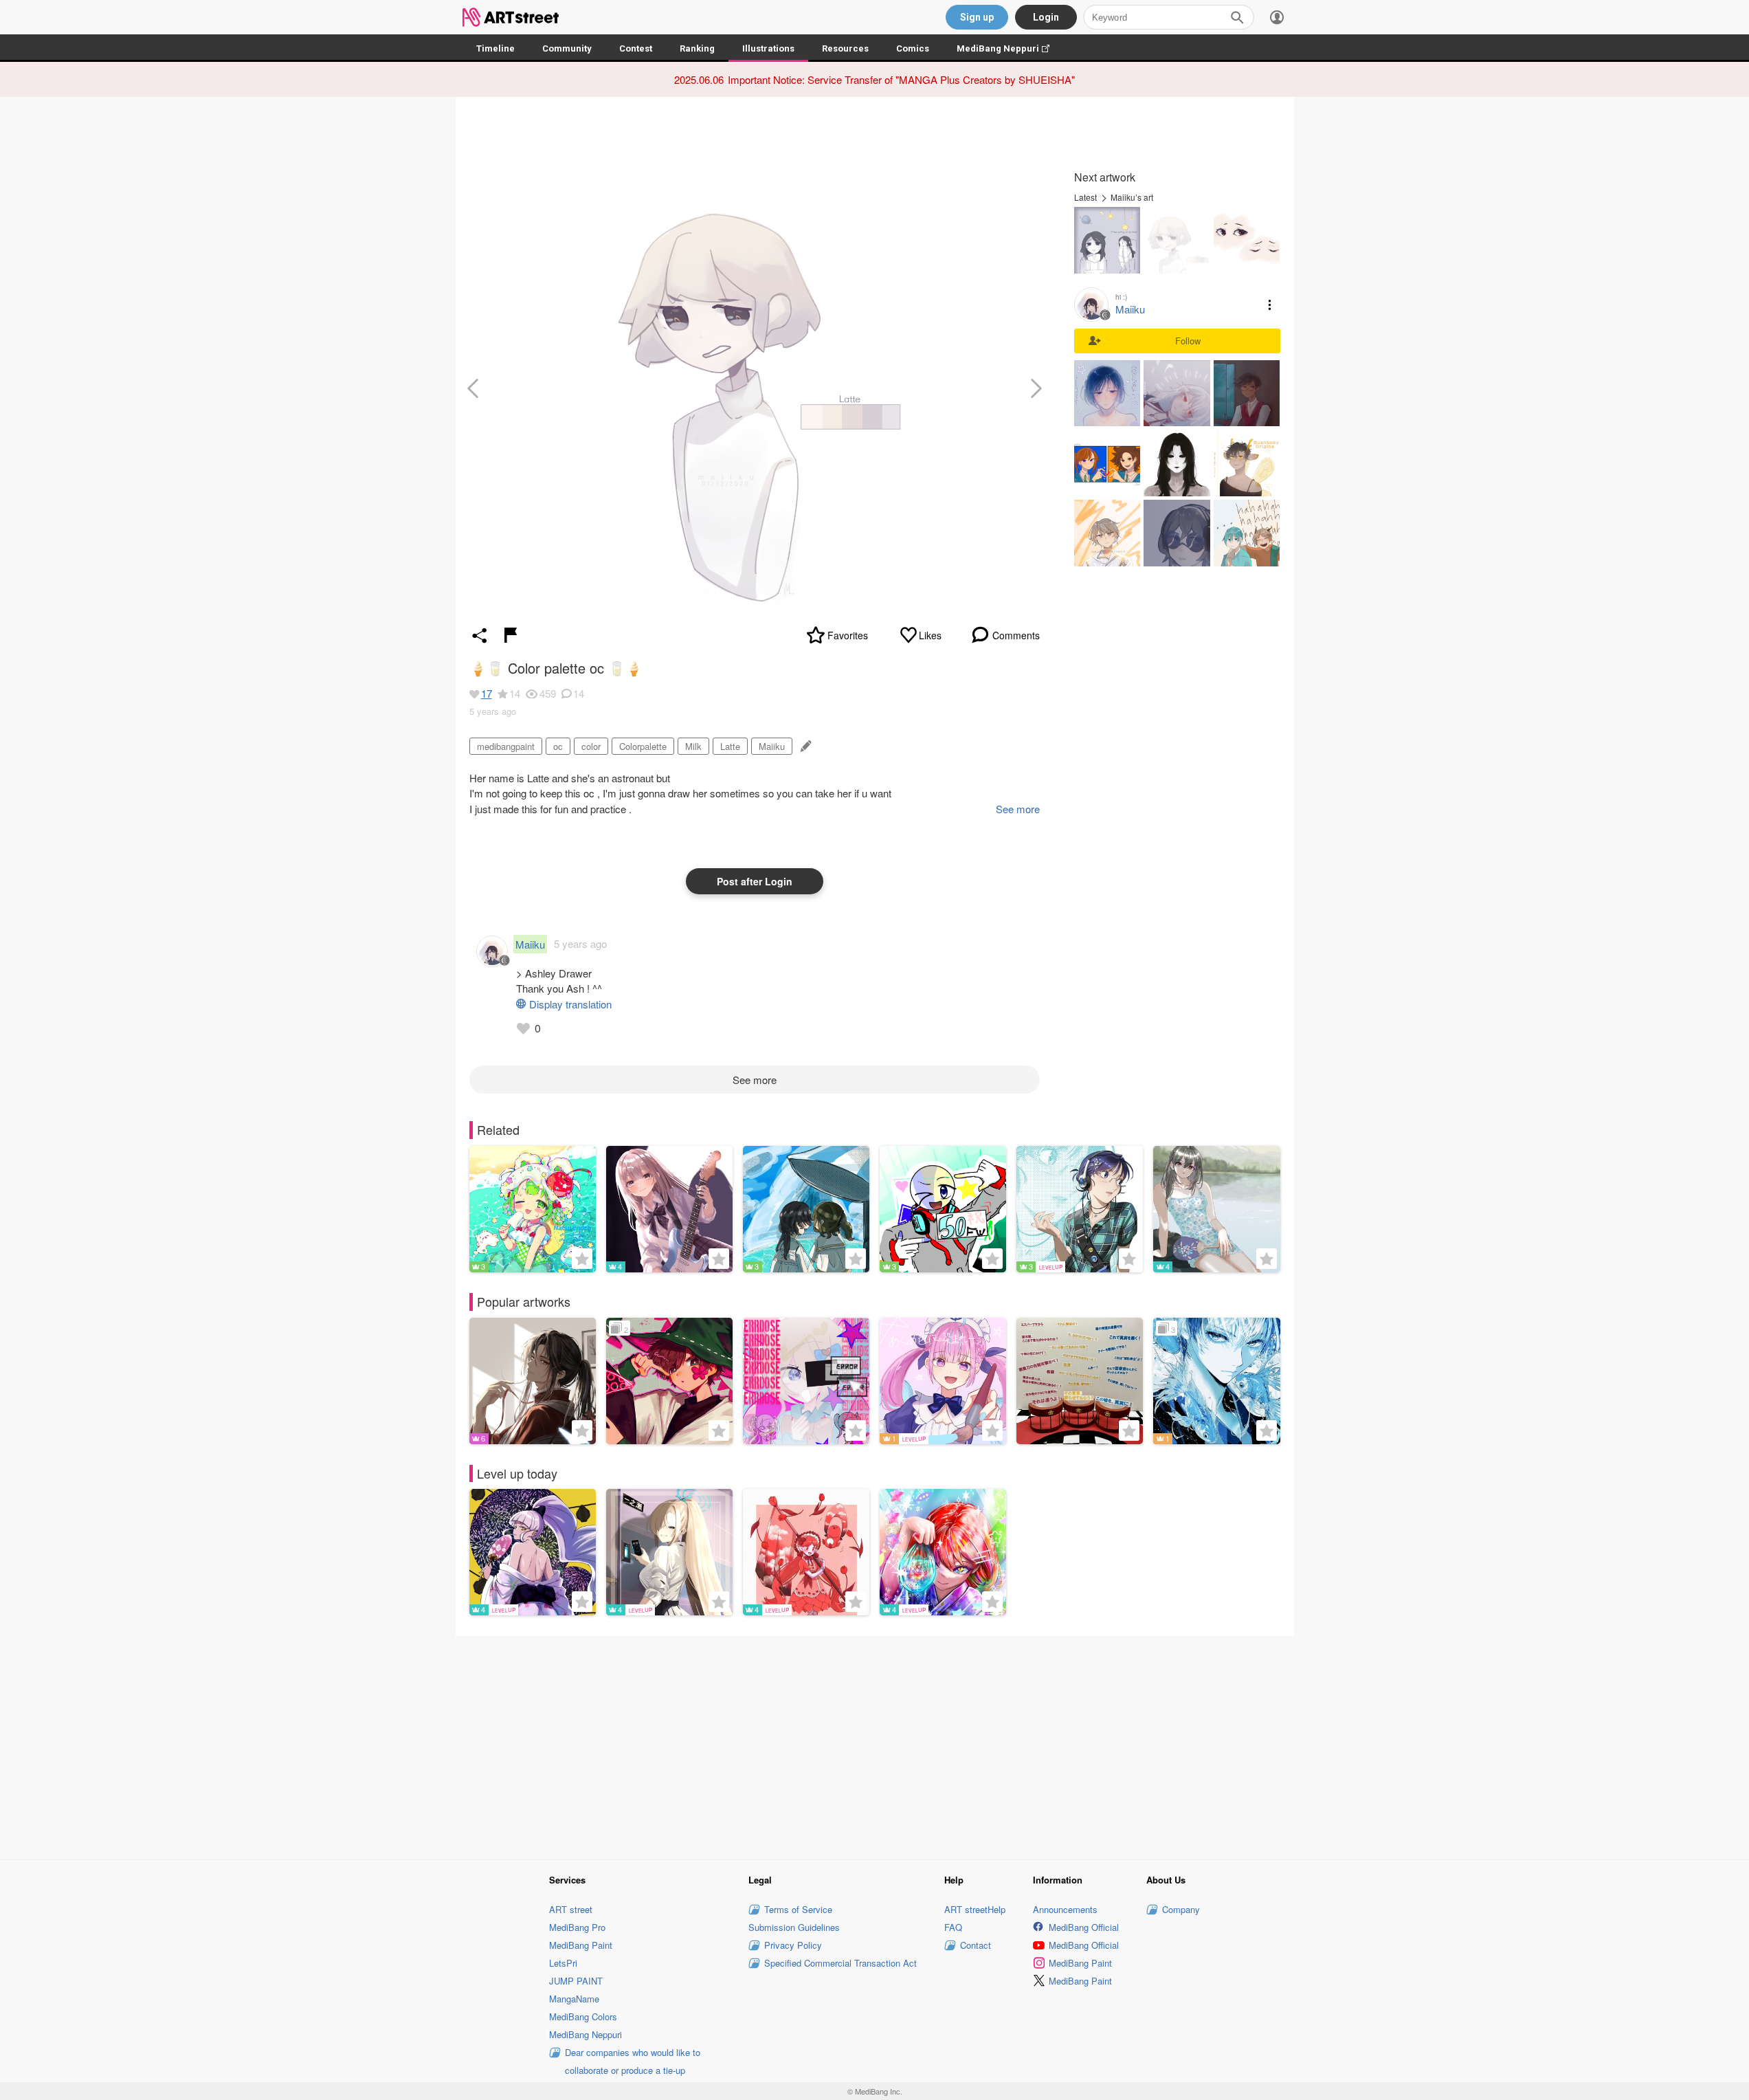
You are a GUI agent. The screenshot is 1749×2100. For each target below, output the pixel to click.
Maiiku (772, 746)
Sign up (977, 17)
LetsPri (563, 1963)
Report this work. (511, 635)
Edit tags (804, 746)
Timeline (495, 48)
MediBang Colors (583, 2016)
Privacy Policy (793, 1945)
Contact (976, 1945)
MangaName (574, 1999)
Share (480, 635)
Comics (913, 48)
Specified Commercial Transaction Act (840, 1963)
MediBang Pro (577, 1927)
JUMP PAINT (576, 1981)
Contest (636, 48)
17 (487, 693)
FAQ (953, 1927)
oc (558, 746)
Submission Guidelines (794, 1927)
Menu (1270, 305)
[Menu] (1277, 17)
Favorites (848, 635)
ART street (571, 1909)
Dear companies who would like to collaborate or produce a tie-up (633, 2061)
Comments (1016, 635)
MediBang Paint (581, 1945)
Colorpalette (643, 746)
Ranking (697, 48)
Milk (693, 746)
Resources (845, 48)
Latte (730, 746)
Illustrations (768, 48)
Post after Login (755, 881)
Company (1181, 1909)
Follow (1188, 341)
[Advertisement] (875, 1746)
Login (1046, 17)
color (591, 746)
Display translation (570, 1004)
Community (567, 48)
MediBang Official (1084, 1927)
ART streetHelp (975, 1909)
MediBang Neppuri (1010, 48)
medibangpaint (506, 746)
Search (1237, 17)
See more (755, 1080)
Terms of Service (798, 1909)
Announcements (1065, 1909)
